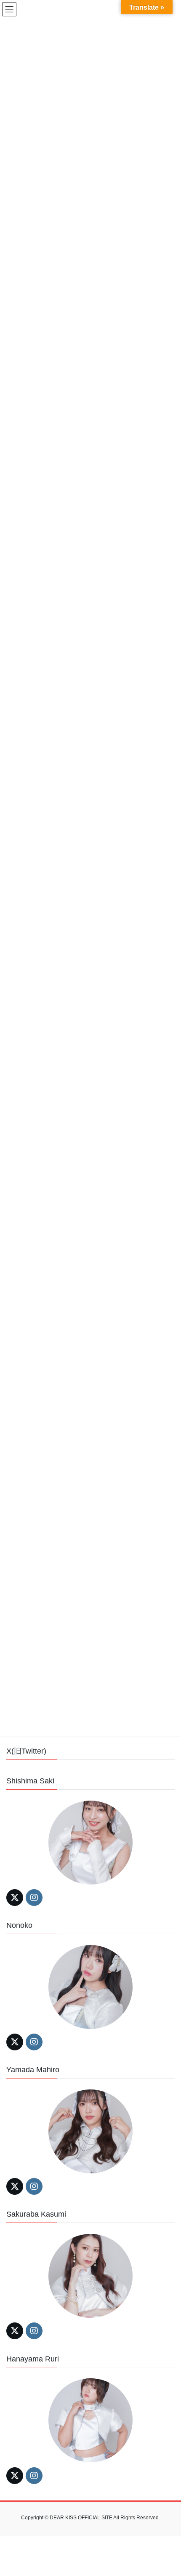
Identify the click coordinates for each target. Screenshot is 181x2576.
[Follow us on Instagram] (34, 1898)
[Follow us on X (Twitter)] (15, 1898)
